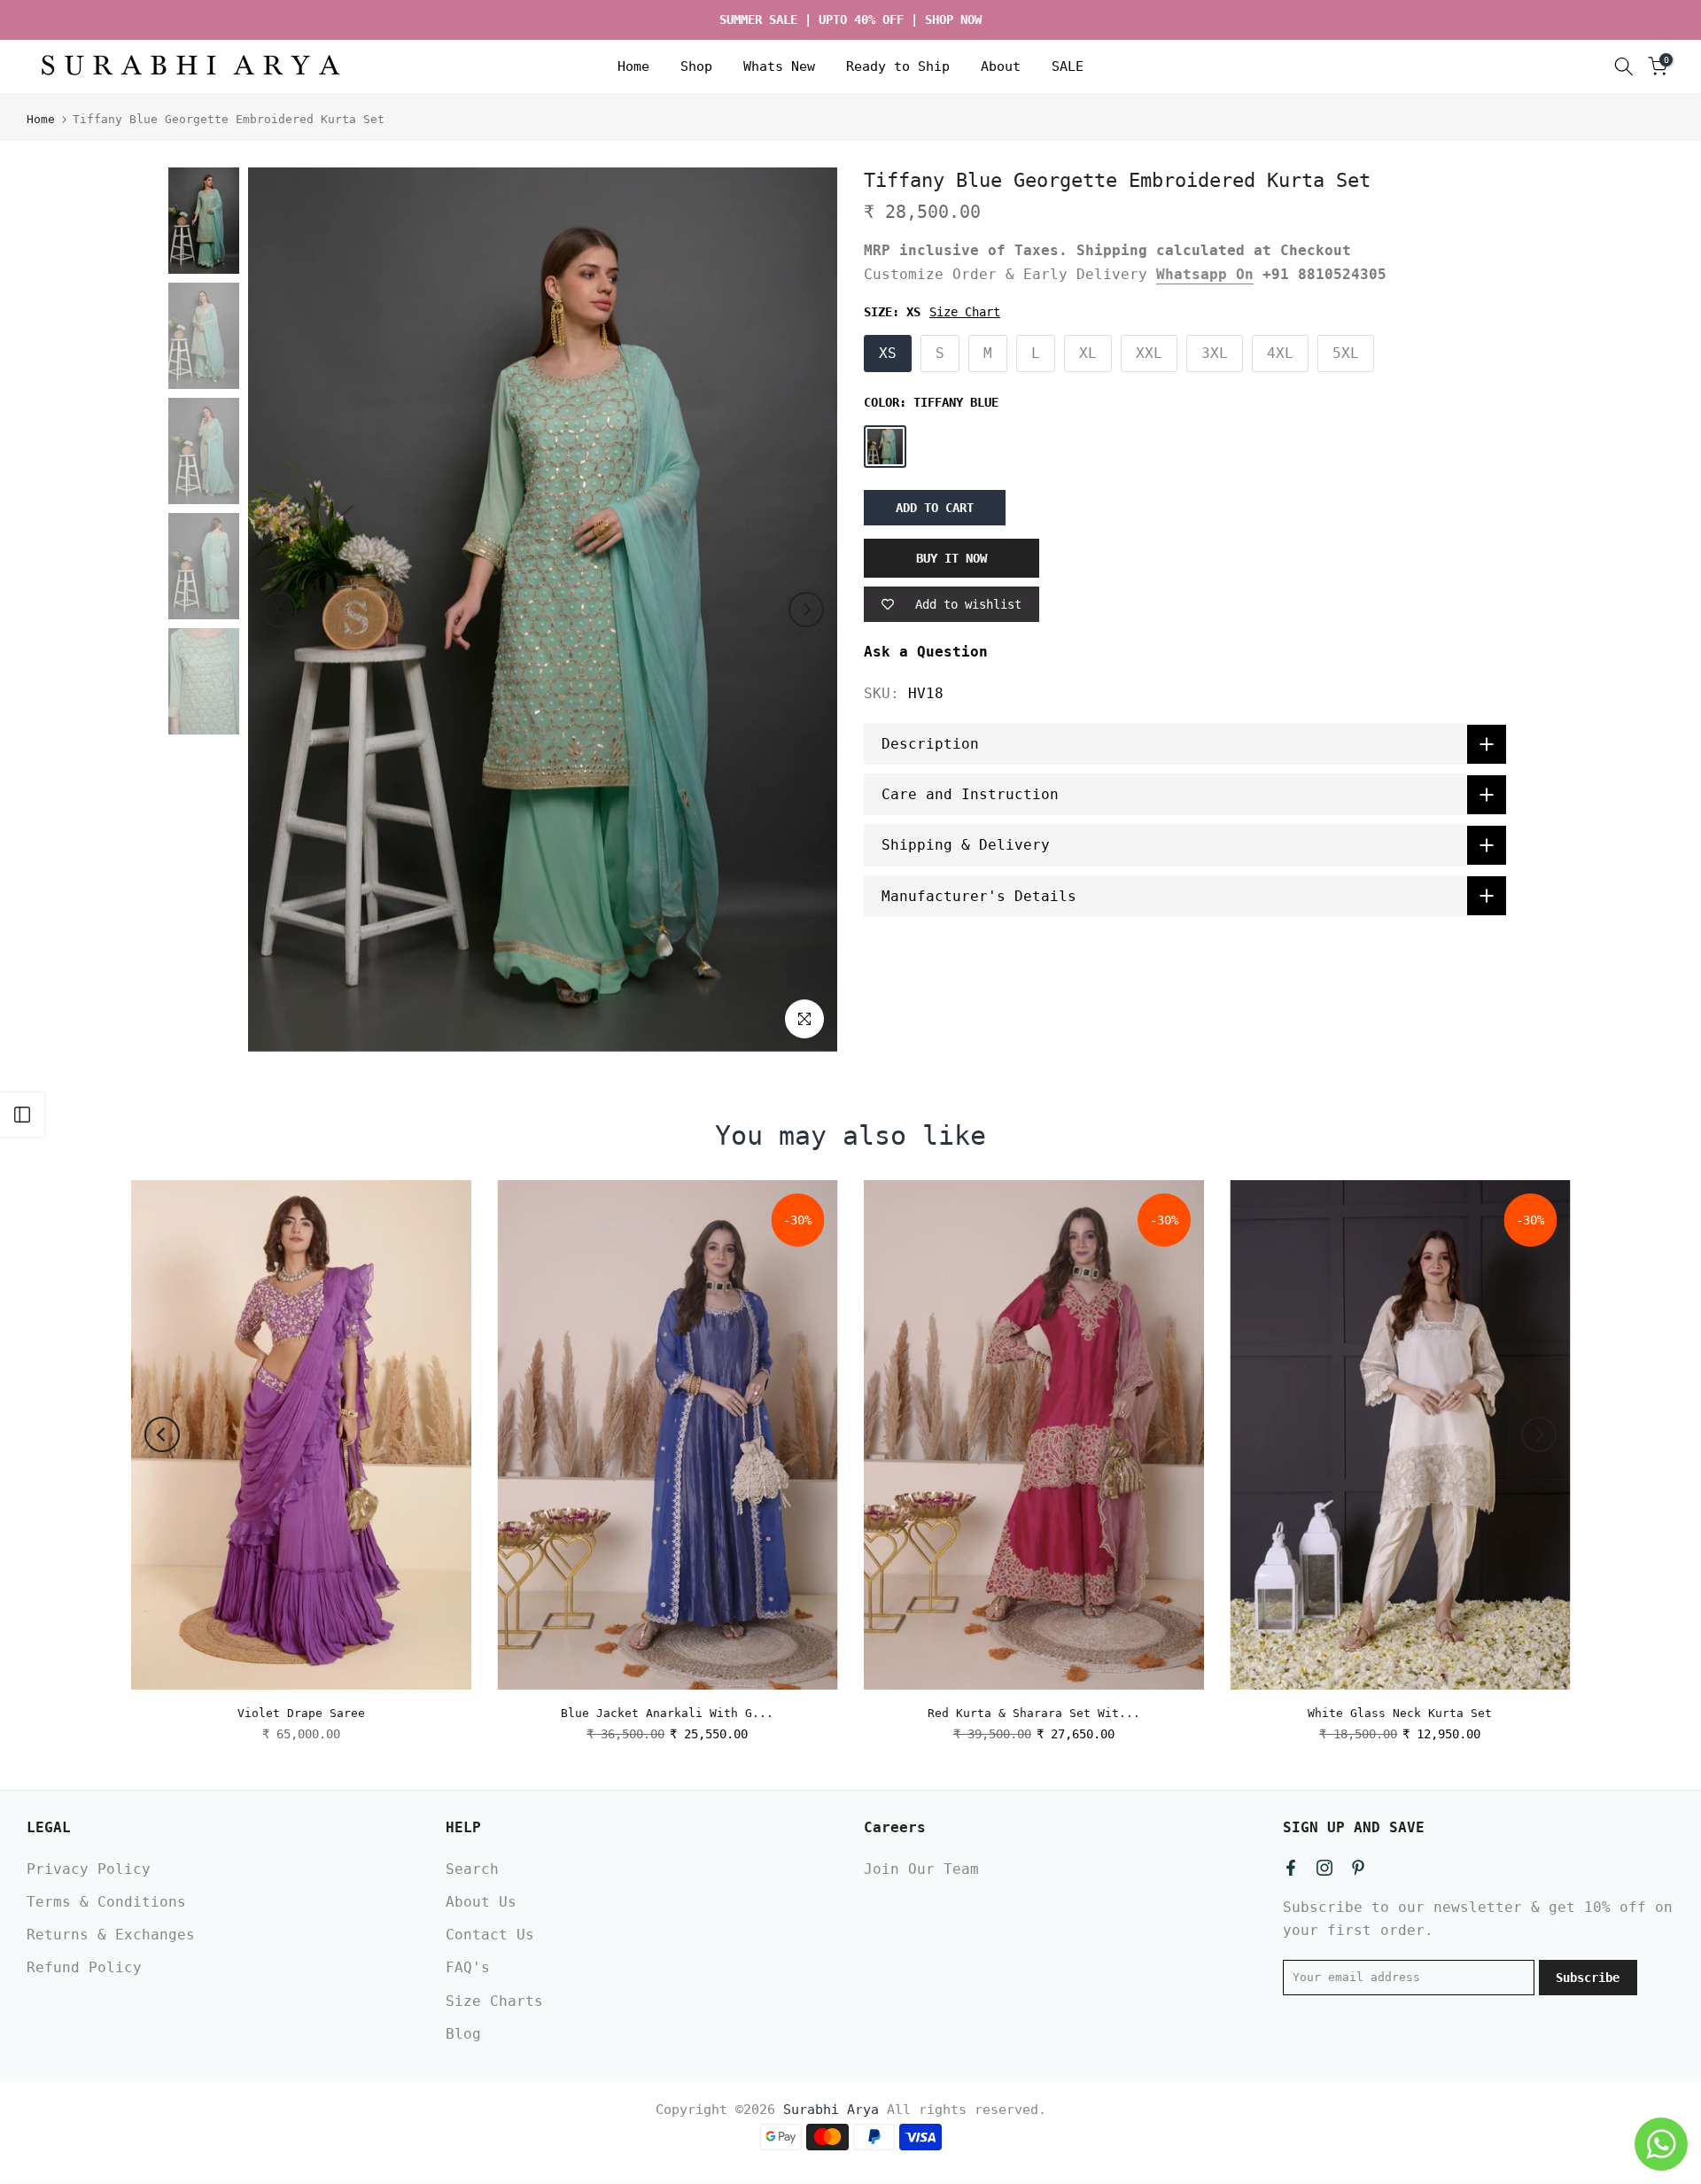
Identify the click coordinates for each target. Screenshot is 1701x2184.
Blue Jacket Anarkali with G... (667, 1713)
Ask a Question (926, 652)
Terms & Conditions (106, 1902)
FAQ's (468, 1967)
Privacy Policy (89, 1869)
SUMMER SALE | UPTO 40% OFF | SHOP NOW (850, 19)
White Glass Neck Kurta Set (1400, 1713)
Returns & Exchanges (111, 1935)
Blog (463, 2034)
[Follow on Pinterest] (1358, 1868)
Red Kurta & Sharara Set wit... (1034, 1713)
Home (633, 66)
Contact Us (490, 1935)
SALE (1068, 66)
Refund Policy (84, 1967)
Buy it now (951, 558)
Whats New (779, 66)
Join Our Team (921, 1869)
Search (472, 1869)
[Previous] (279, 610)
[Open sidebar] (22, 1115)
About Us (481, 1902)
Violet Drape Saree (301, 1713)
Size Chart (965, 312)
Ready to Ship (898, 66)
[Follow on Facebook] (1291, 1868)
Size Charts (494, 2001)
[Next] (806, 610)
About (1001, 66)
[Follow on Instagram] (1324, 1868)
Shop (696, 66)
